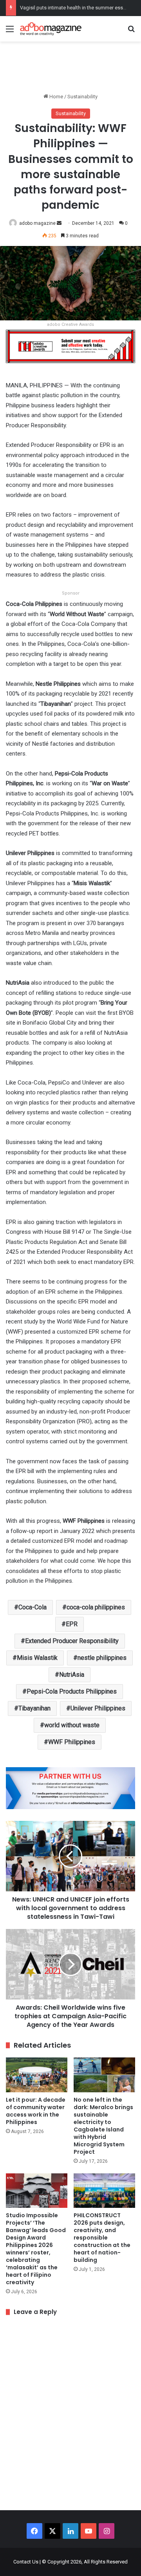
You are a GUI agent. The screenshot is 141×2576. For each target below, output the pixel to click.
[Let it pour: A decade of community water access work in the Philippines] (37, 2075)
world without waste (72, 1725)
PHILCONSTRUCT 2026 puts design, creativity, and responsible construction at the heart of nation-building (102, 2238)
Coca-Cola (33, 1607)
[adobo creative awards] (70, 346)
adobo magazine (37, 223)
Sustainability (82, 97)
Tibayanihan (34, 1708)
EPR (72, 1624)
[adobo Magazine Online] (51, 29)
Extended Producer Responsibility (72, 1641)
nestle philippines (102, 1658)
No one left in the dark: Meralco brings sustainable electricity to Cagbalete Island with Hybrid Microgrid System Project (103, 2126)
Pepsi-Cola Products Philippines (72, 1691)
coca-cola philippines (96, 1607)
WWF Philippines (72, 1742)
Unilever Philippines (98, 1708)
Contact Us (26, 2562)
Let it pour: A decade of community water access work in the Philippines (36, 2111)
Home (56, 97)
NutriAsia (72, 1675)
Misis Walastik (37, 1658)
